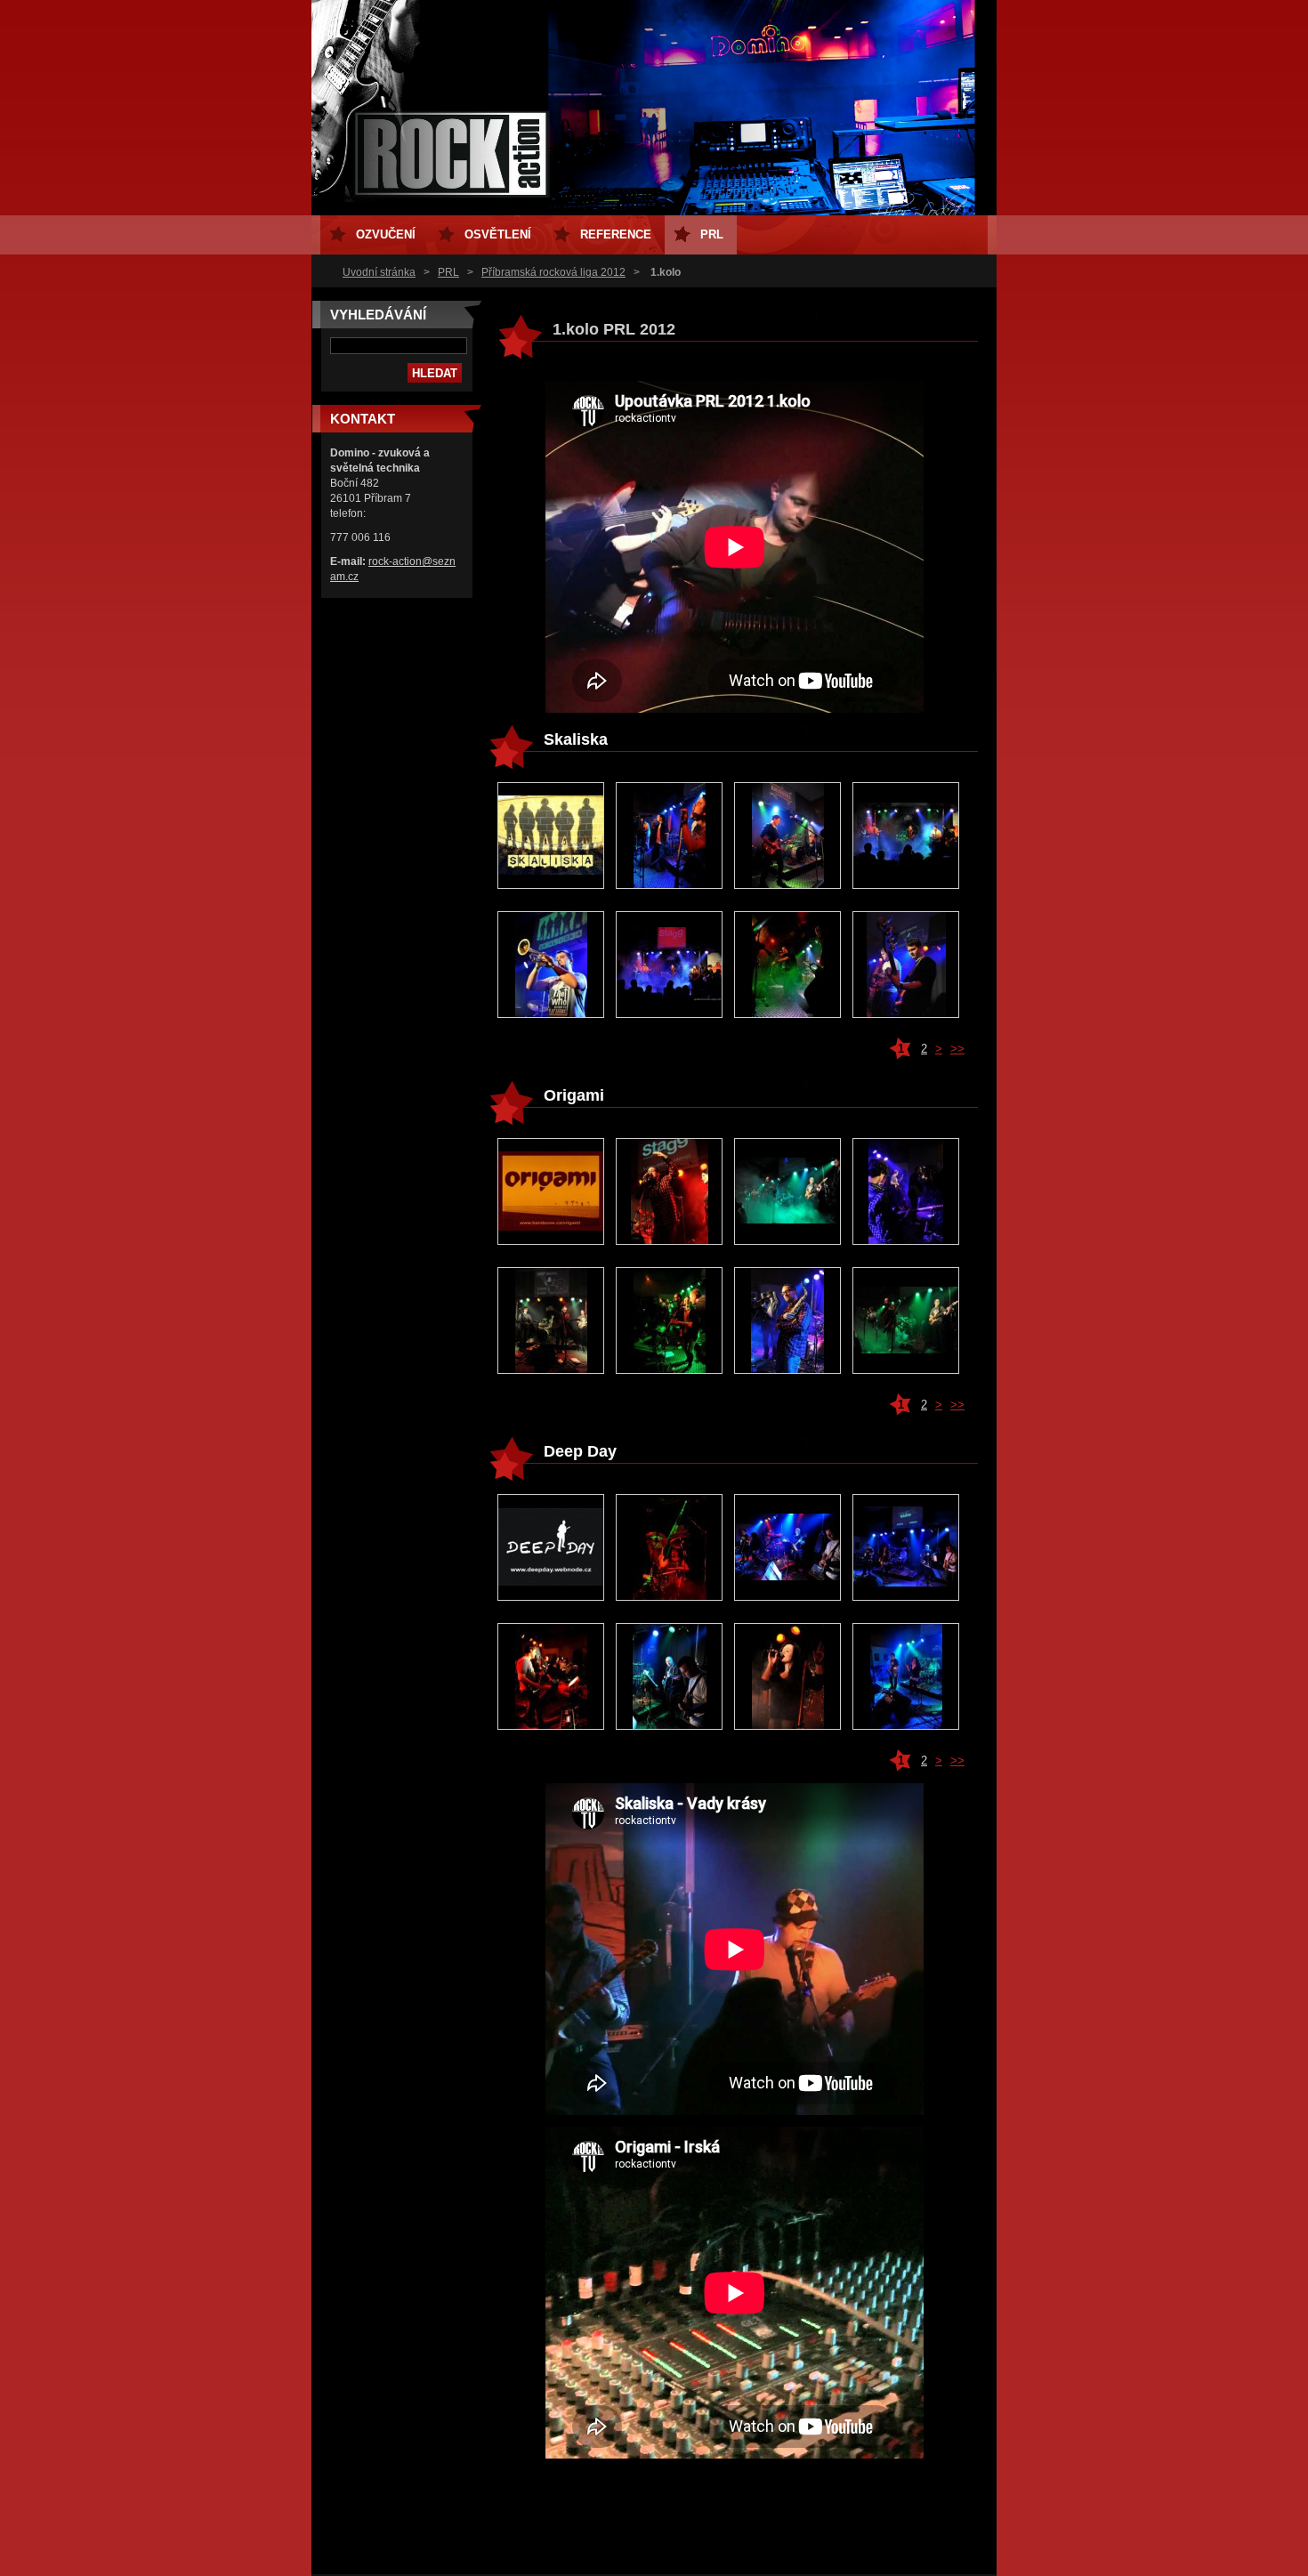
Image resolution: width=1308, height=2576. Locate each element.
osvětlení (498, 234)
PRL (448, 272)
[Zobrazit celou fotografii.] (551, 836)
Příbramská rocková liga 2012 (553, 272)
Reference (616, 234)
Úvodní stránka (379, 272)
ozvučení (386, 234)
